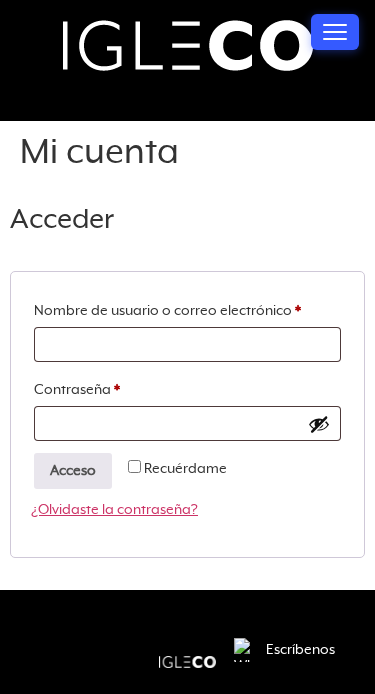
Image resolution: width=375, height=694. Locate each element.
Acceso (73, 471)
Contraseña (114, 386)
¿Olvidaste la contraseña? (114, 510)
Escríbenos (300, 650)
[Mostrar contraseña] (319, 424)
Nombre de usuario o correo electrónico (187, 307)
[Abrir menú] (335, 32)
